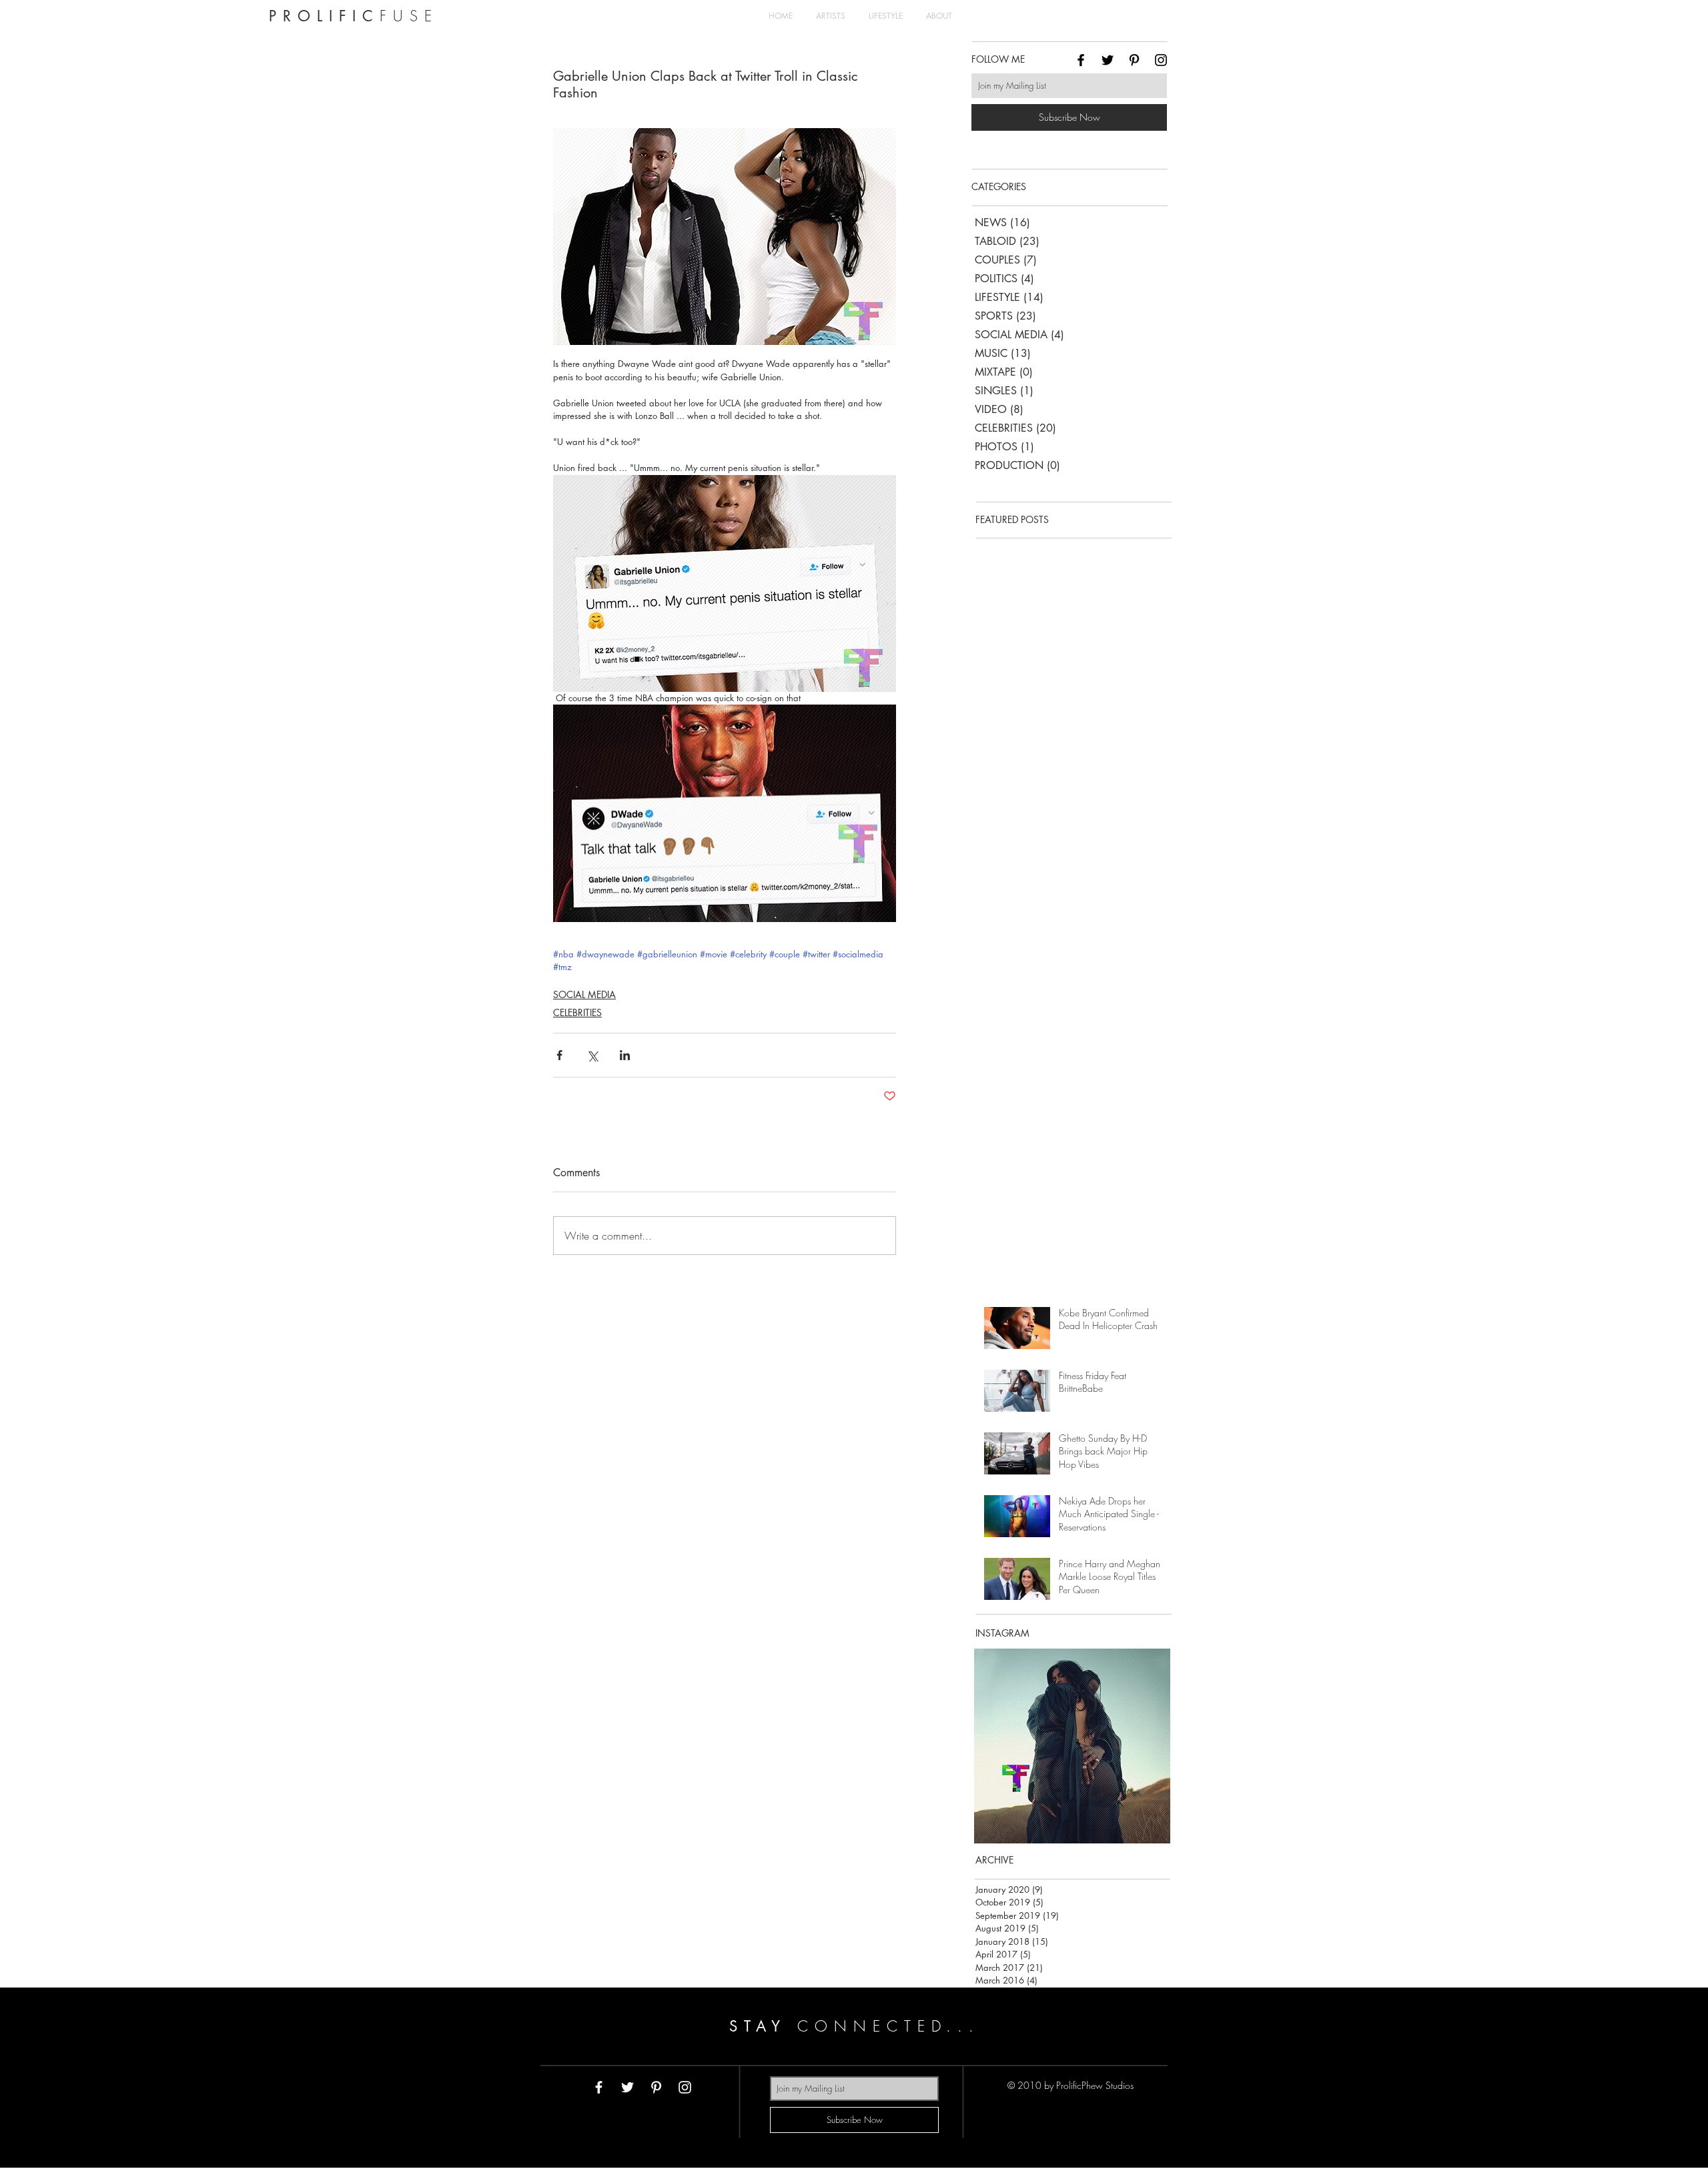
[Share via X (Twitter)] (592, 1055)
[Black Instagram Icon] (1161, 60)
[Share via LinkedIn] (625, 1055)
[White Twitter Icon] (627, 2087)
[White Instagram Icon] (685, 2087)
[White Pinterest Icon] (656, 2087)
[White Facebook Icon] (599, 2087)
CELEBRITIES (577, 1012)
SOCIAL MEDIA (584, 994)
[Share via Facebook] (559, 1055)
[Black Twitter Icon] (1108, 60)
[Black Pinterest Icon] (1134, 60)
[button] (1072, 1746)
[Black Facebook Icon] (1081, 60)
